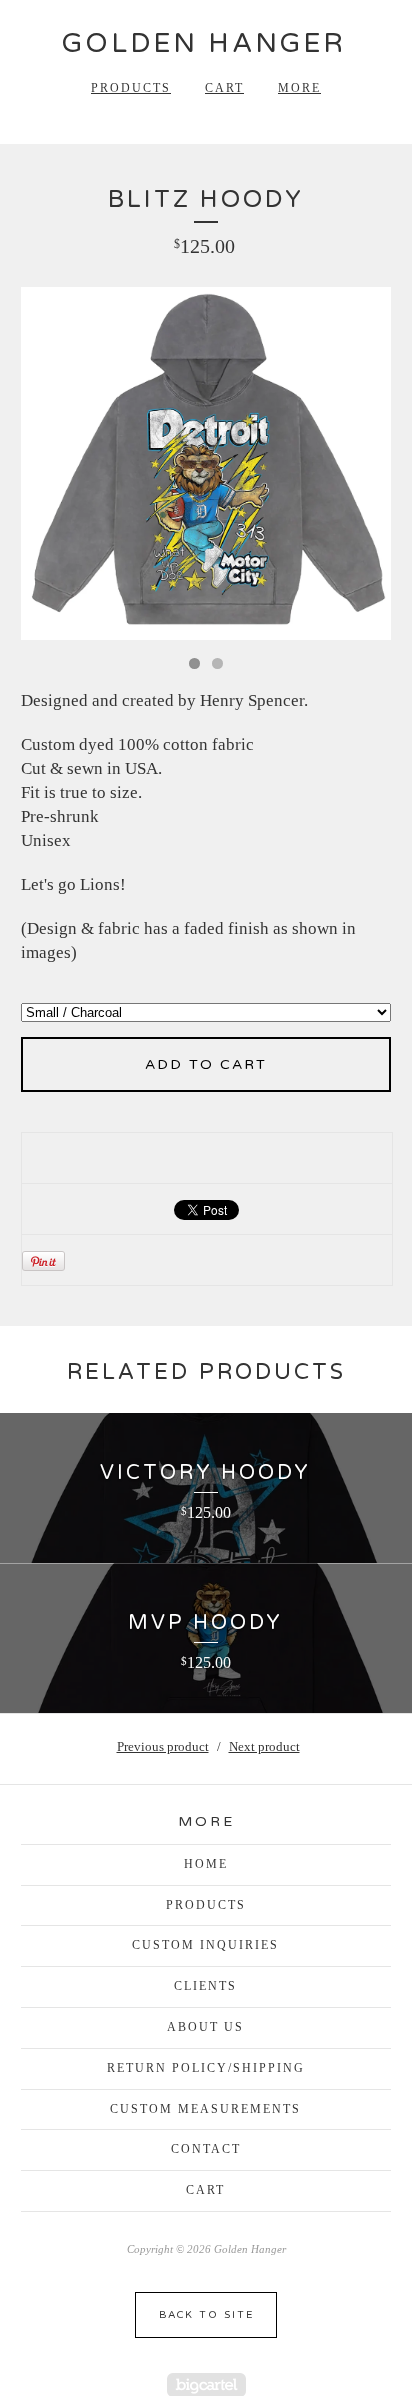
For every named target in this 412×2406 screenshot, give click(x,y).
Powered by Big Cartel (206, 2384)
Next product (264, 1746)
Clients (205, 1986)
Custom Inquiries (205, 1945)
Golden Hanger (204, 43)
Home (206, 1864)
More (299, 88)
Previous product (163, 1746)
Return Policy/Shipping (206, 2068)
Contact (206, 2149)
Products (131, 88)
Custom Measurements (205, 2109)
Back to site (206, 2315)
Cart (224, 88)
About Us (205, 2027)
